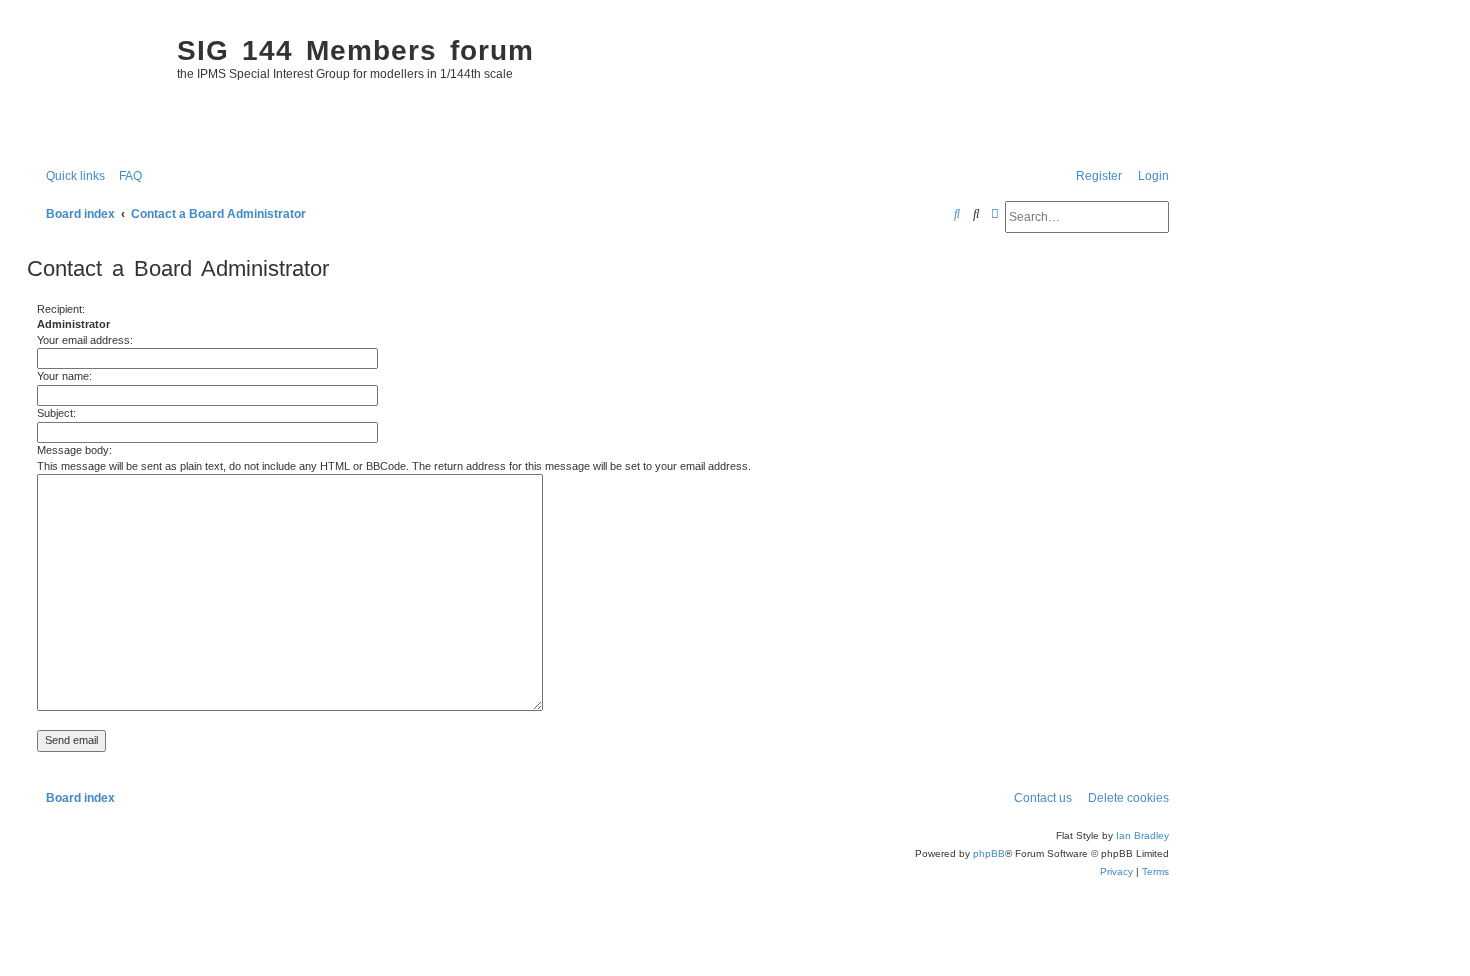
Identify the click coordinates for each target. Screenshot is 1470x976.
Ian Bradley (1142, 835)
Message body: (74, 450)
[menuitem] (126, 176)
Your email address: (85, 340)
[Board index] (97, 86)
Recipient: (61, 309)
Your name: (64, 376)
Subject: (56, 413)
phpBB (989, 853)
